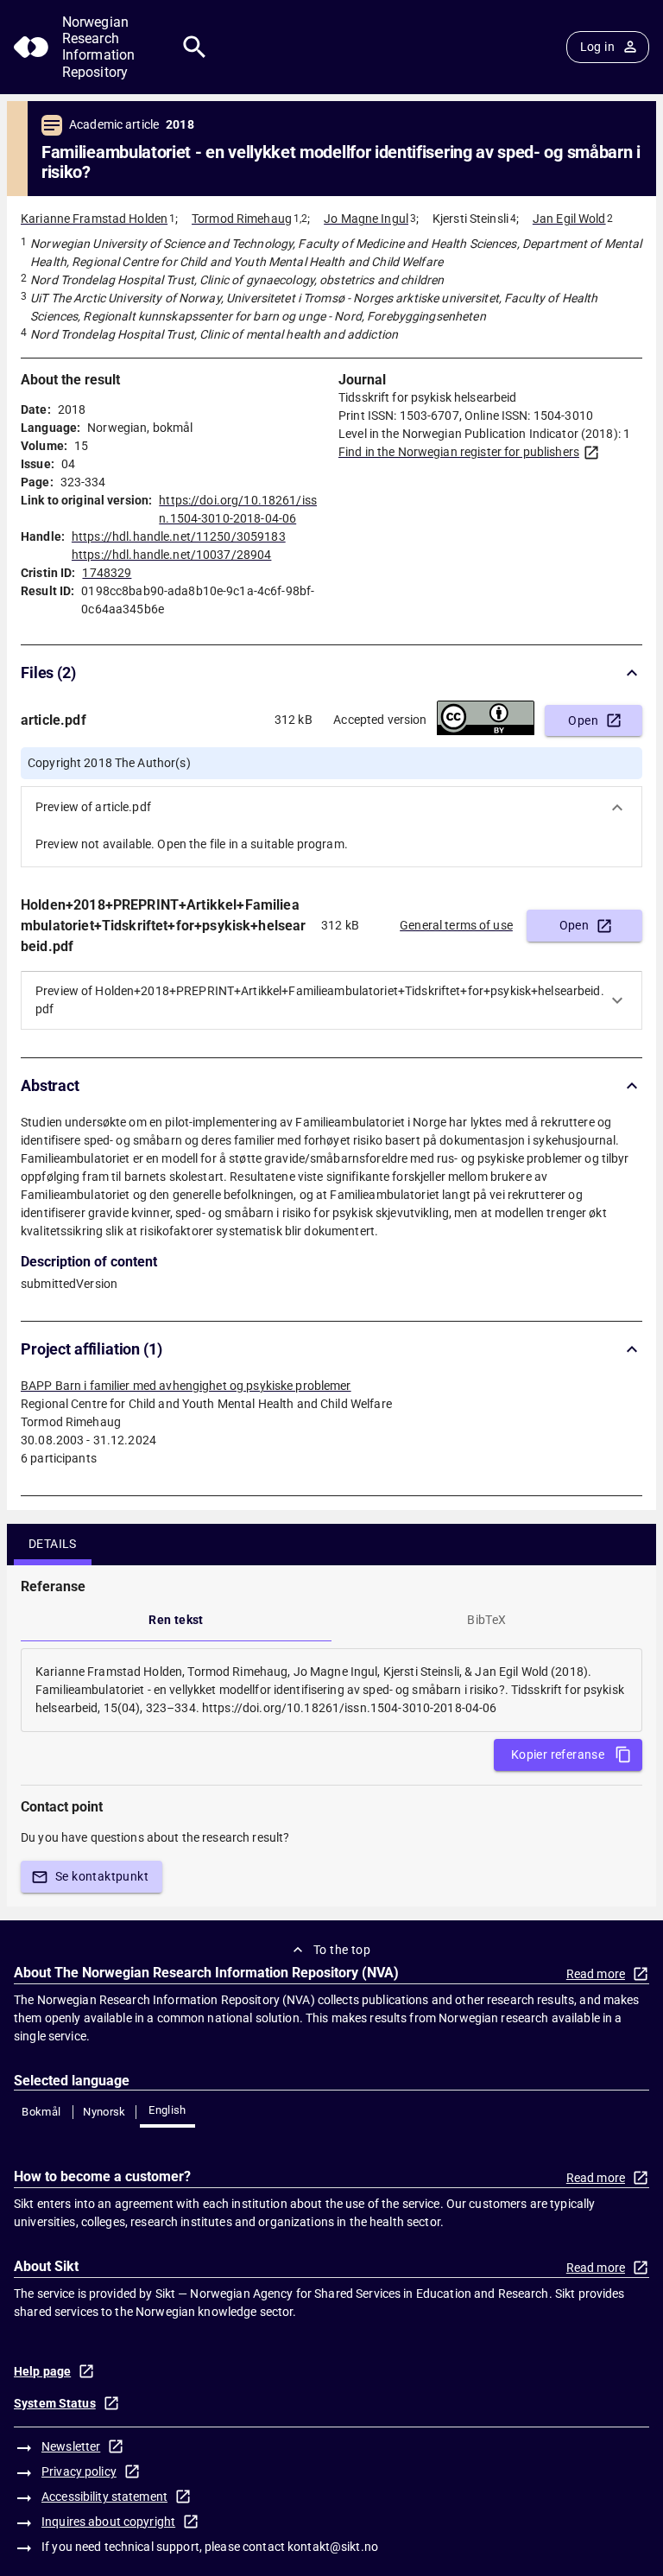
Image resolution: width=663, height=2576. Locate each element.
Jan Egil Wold (569, 219)
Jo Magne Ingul (366, 219)
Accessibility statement (104, 2497)
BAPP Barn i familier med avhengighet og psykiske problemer (186, 1386)
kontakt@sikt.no (333, 2547)
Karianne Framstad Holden (94, 219)
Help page (42, 2371)
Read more (596, 1974)
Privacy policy (79, 2471)
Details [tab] (53, 1544)
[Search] (195, 47)
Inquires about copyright (108, 2522)
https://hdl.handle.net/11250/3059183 (179, 536)
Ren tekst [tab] (176, 1620)
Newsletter (71, 2446)
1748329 (107, 573)
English (167, 2110)
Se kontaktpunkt (102, 1876)
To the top (342, 1950)
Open (583, 720)
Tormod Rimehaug (242, 219)
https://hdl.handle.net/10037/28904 (171, 555)
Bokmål (41, 2112)
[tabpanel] (331, 1690)
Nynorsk (104, 2112)
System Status (55, 2403)
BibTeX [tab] (486, 1620)
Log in (597, 47)
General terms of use (456, 925)
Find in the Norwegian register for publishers (459, 452)
